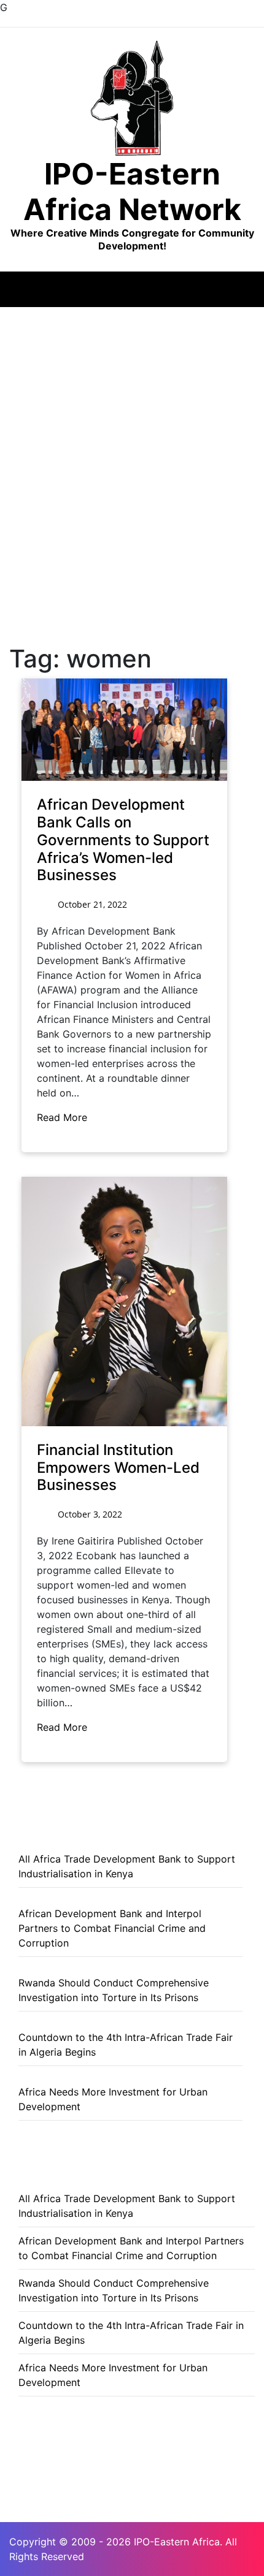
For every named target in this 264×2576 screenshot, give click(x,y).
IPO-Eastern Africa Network (132, 192)
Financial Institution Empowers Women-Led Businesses (118, 1468)
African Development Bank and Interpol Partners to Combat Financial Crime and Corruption (112, 1928)
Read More (64, 1117)
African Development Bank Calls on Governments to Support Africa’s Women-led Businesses (123, 840)
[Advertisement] (132, 445)
